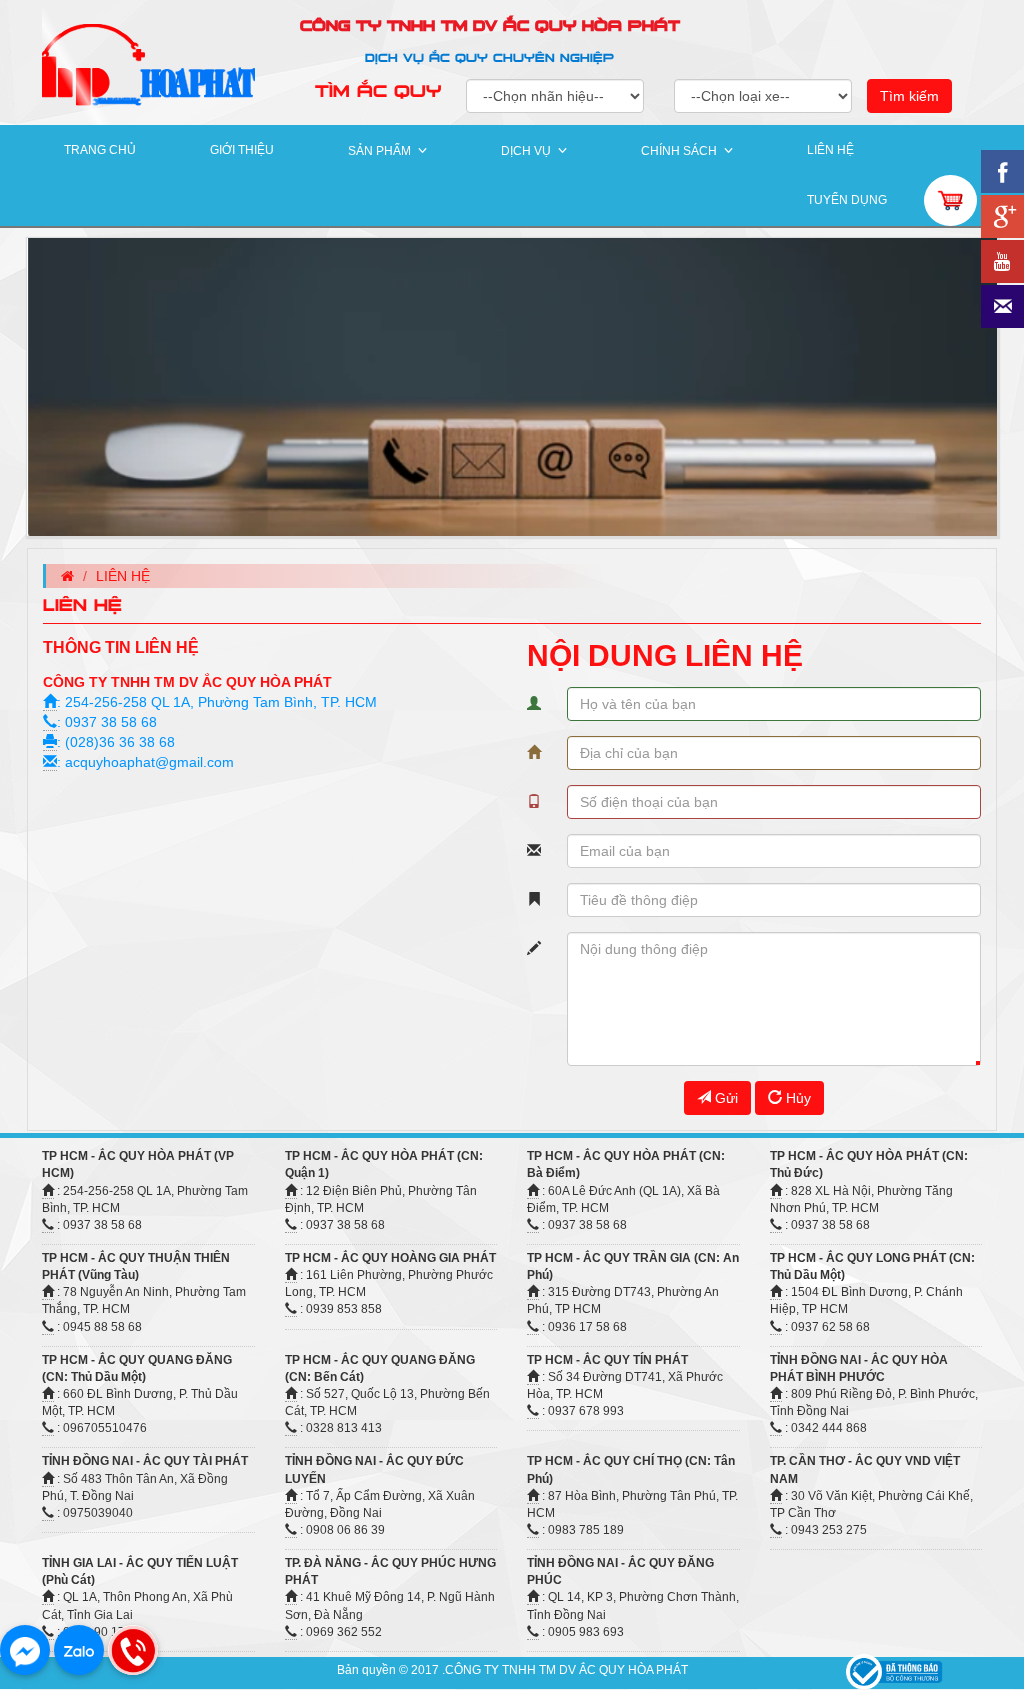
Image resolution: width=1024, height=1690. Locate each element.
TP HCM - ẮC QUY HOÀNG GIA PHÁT (390, 1258)
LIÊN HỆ (830, 150)
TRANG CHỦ (100, 150)
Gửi (724, 1098)
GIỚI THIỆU (242, 150)
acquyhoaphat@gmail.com (149, 762)
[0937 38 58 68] (133, 1650)
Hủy (796, 1098)
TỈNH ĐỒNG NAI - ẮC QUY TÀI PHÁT (145, 1461)
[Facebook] (25, 1650)
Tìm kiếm (909, 96)
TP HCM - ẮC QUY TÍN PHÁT (607, 1360)
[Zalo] (79, 1650)
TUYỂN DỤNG (847, 200)
